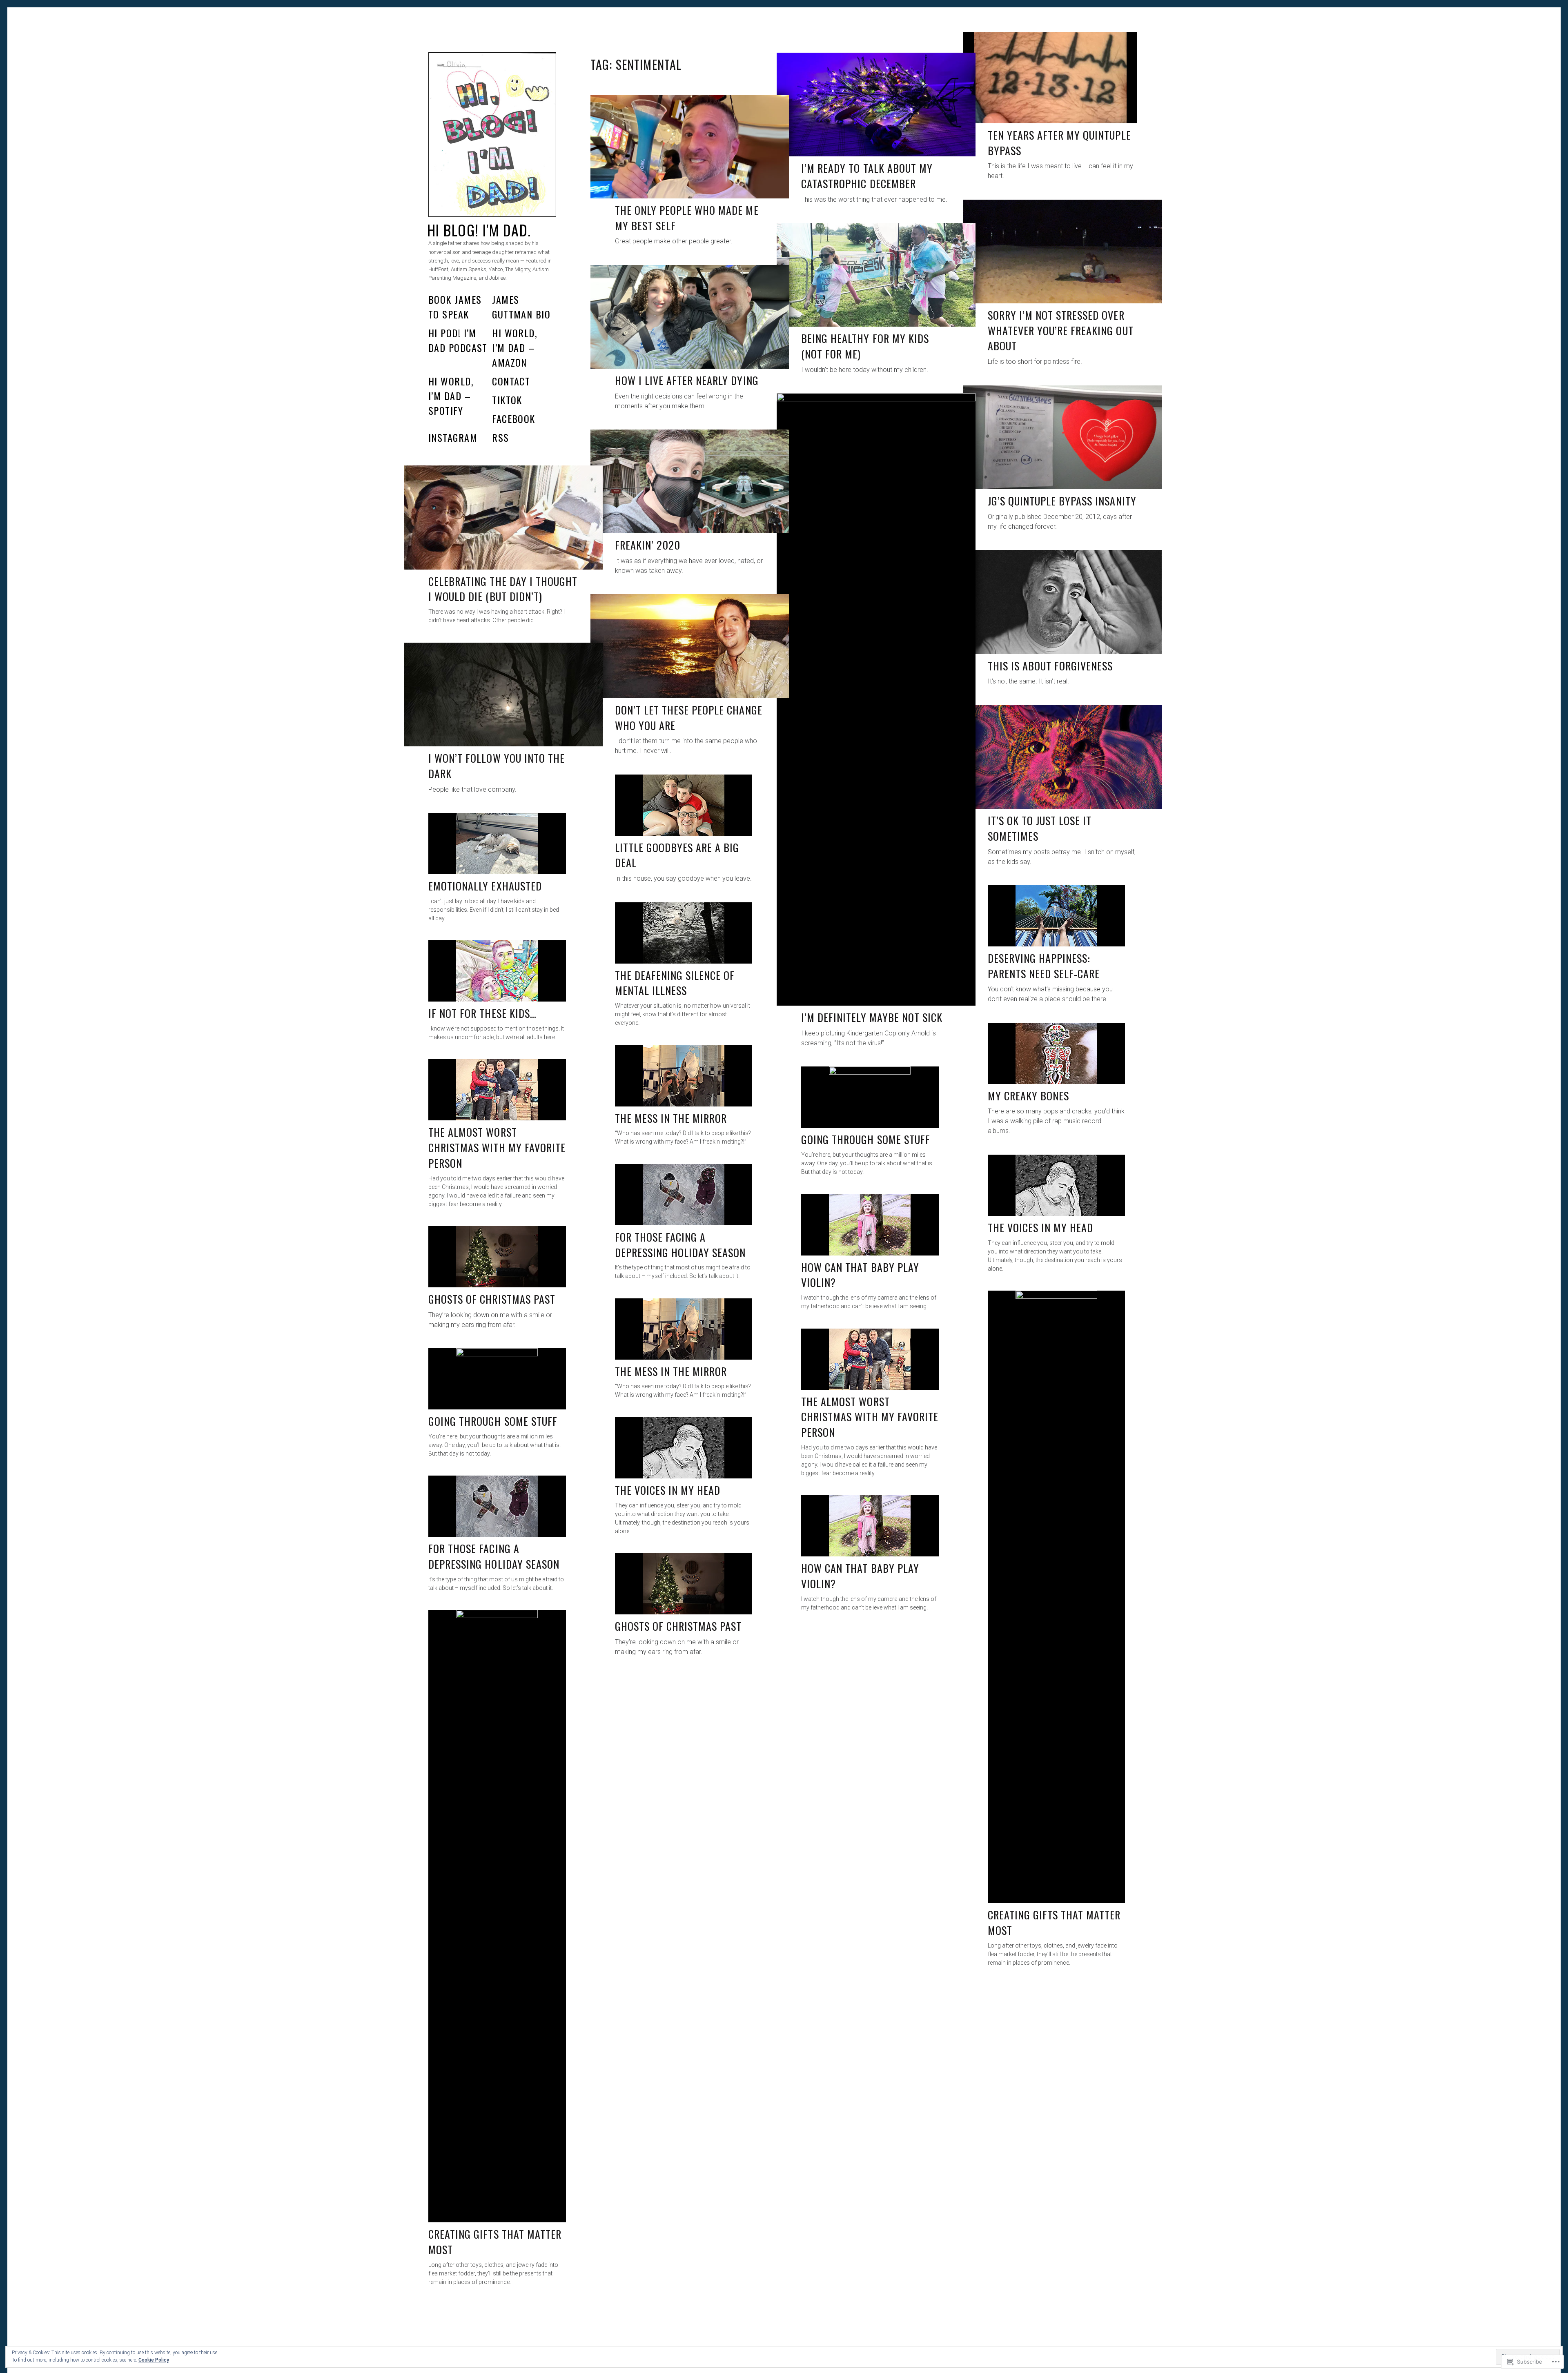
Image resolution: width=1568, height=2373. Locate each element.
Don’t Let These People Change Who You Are (689, 718)
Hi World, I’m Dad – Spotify (451, 396)
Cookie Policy (154, 2360)
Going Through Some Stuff (493, 1421)
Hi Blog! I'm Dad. (479, 230)
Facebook (514, 419)
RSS (500, 437)
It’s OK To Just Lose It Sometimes (1040, 828)
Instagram (453, 437)
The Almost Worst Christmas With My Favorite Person (870, 1417)
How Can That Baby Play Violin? (860, 1576)
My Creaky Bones (1029, 1096)
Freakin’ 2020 (648, 545)
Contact (511, 381)
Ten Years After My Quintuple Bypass (1059, 143)
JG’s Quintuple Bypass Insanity (1062, 501)
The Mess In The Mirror (671, 1371)
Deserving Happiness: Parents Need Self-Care (1044, 966)
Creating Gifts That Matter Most (495, 2242)
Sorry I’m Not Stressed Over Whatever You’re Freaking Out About (1061, 330)
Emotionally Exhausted (485, 886)
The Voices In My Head (668, 1490)
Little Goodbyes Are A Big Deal (677, 855)
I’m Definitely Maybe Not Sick (872, 1017)
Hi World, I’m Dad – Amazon (514, 347)
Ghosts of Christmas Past (678, 1626)
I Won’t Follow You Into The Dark (497, 766)
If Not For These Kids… (482, 1013)
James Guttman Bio (521, 307)
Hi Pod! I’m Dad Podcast (458, 340)
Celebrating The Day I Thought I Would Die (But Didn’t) (503, 589)
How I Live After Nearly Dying (687, 380)
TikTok (507, 400)
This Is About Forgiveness (1050, 666)
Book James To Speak (455, 307)
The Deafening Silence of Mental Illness (675, 983)
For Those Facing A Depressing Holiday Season (494, 1556)
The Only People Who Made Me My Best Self (687, 218)
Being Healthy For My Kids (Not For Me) (865, 346)
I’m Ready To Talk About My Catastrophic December (867, 176)
